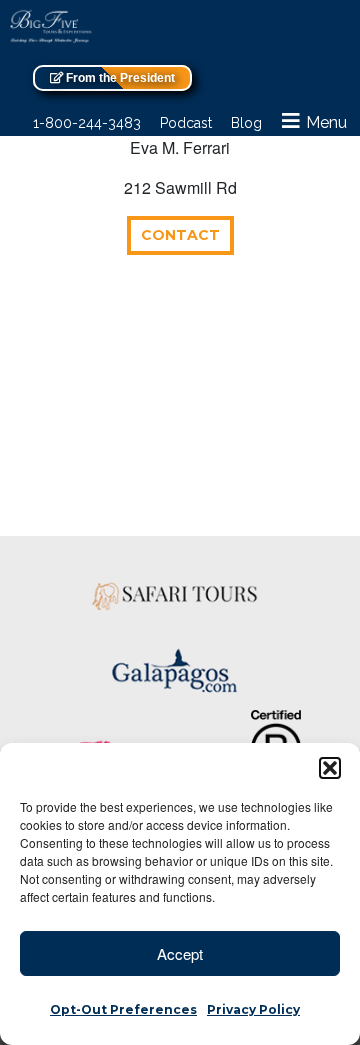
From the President (119, 78)
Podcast (186, 123)
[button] (330, 768)
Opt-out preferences (123, 1009)
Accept (180, 953)
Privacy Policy (253, 1009)
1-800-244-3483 (87, 123)
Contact (180, 235)
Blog (246, 123)
